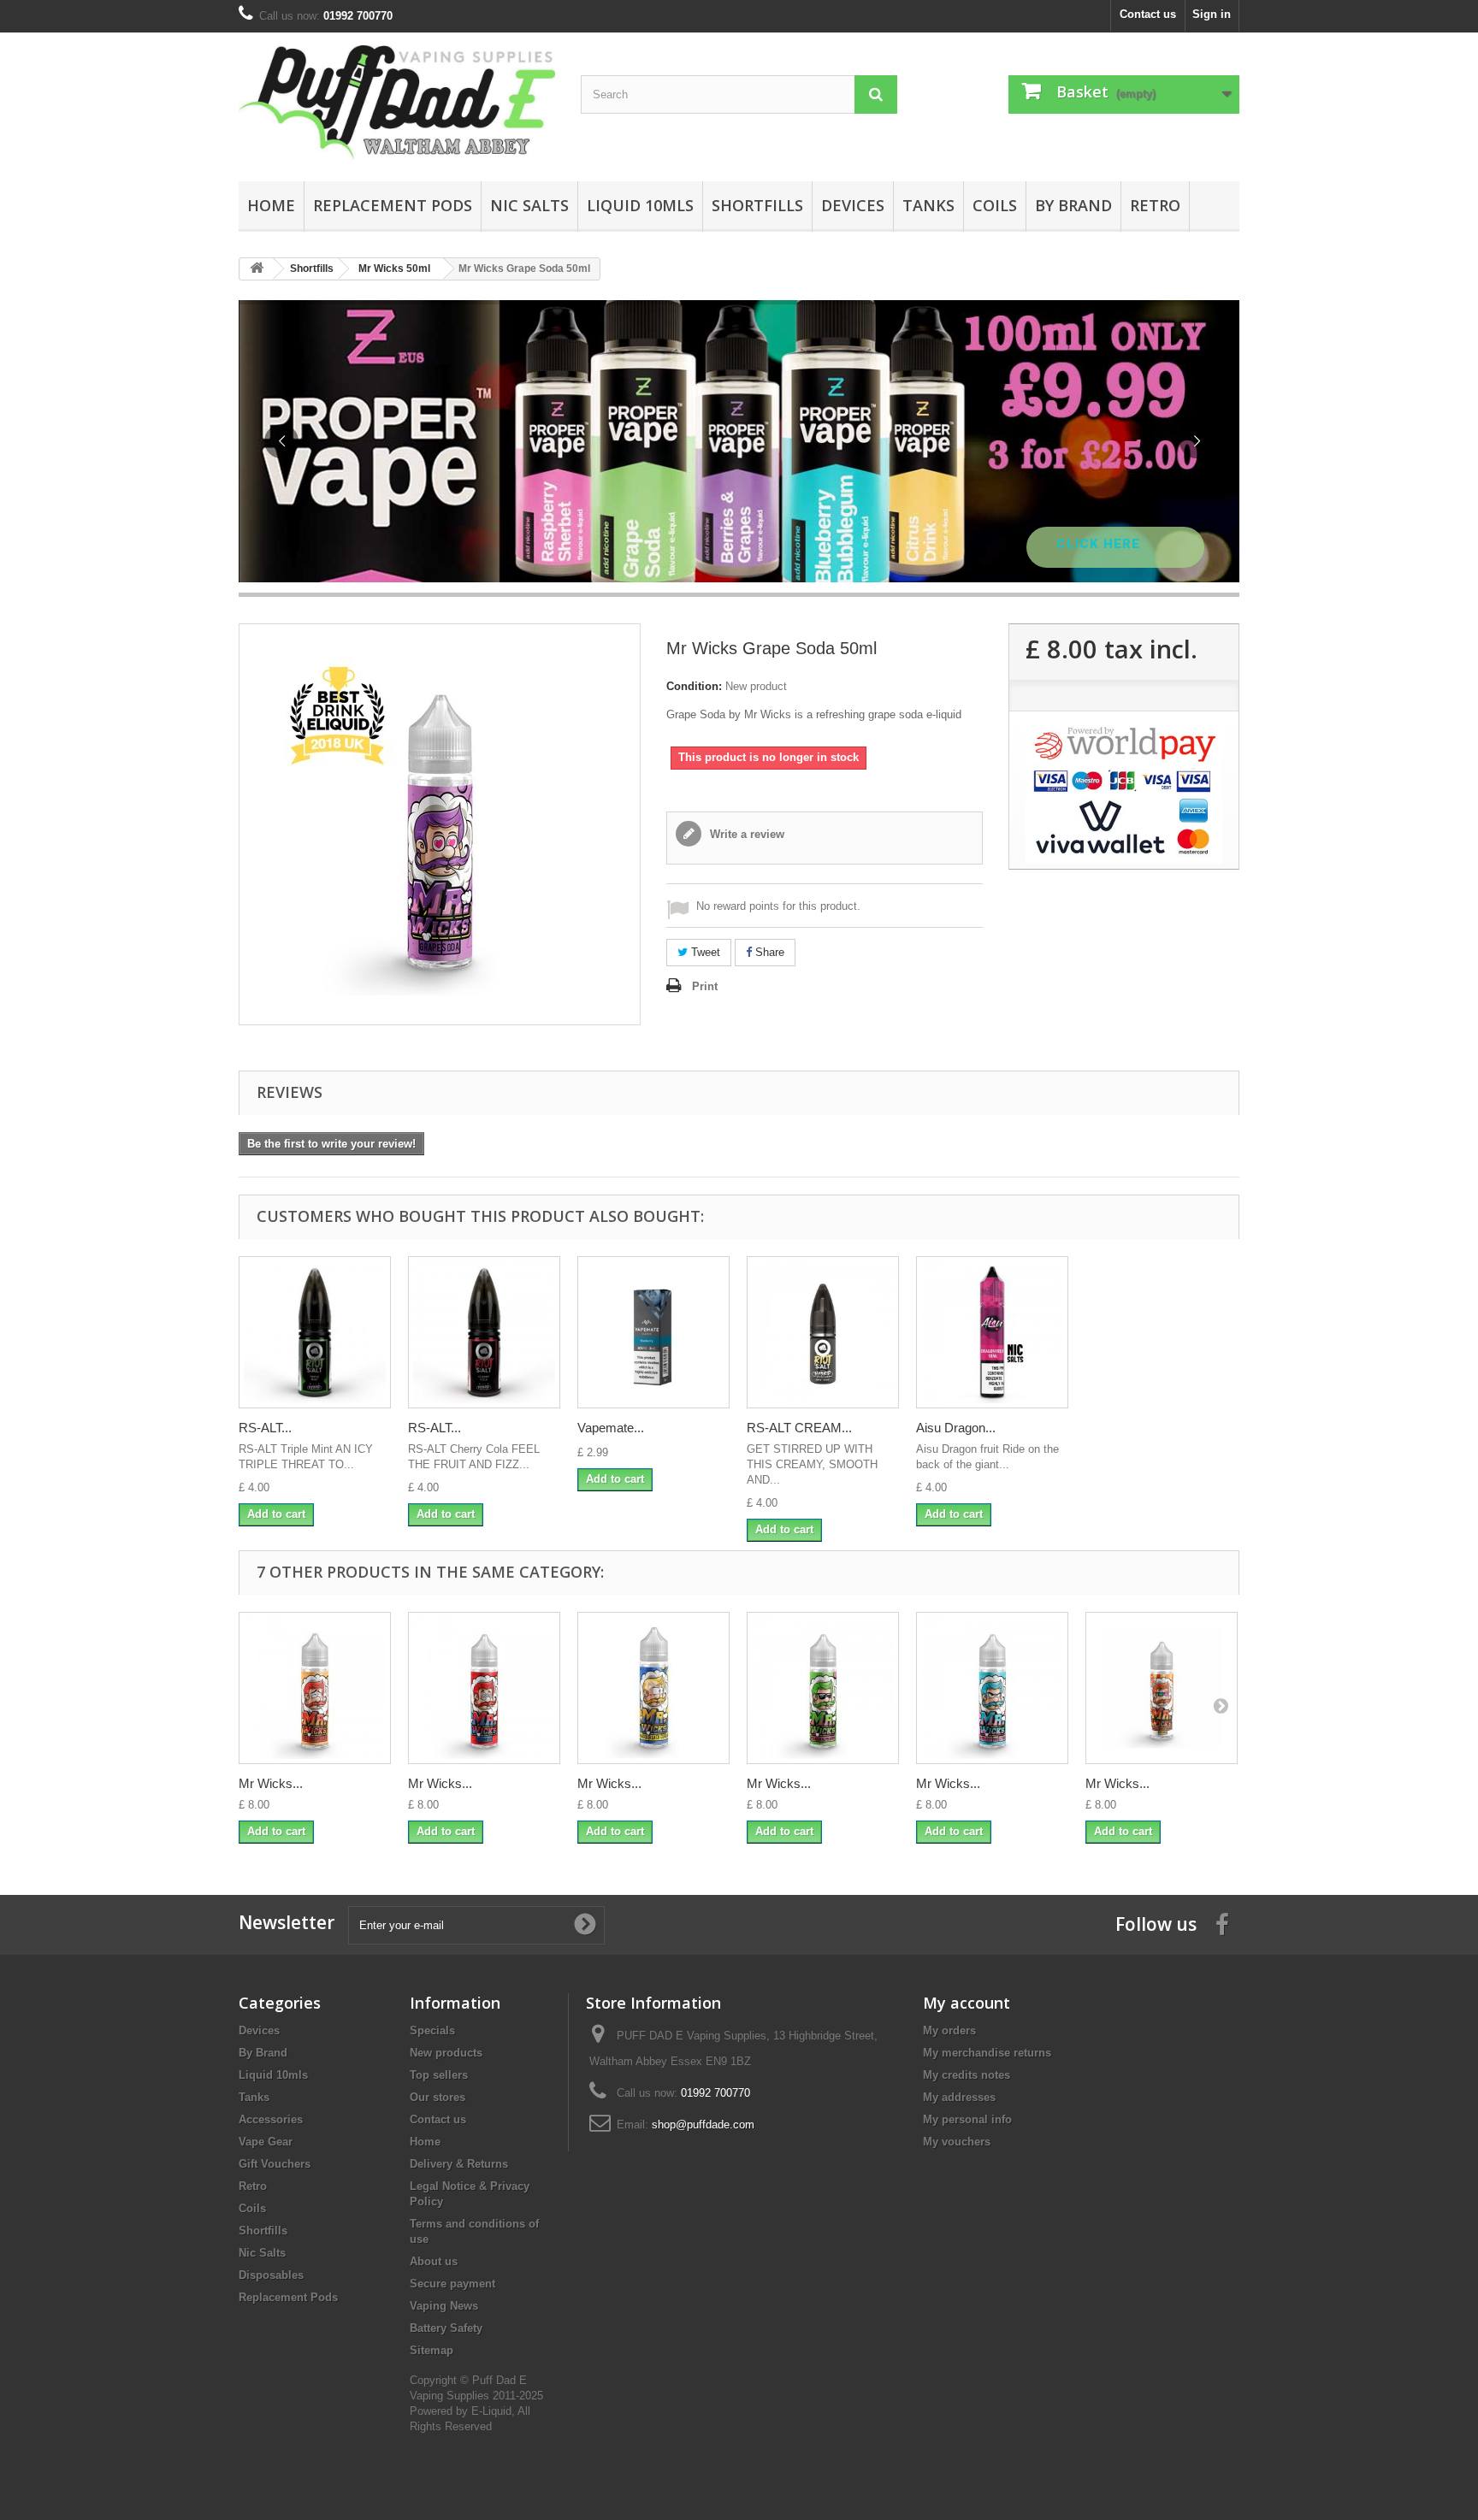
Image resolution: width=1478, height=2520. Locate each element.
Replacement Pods (393, 205)
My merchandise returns (987, 2053)
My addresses (959, 2097)
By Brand (1073, 205)
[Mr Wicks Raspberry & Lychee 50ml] (992, 1688)
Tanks (928, 205)
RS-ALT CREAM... (799, 1428)
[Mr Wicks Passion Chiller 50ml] (315, 1688)
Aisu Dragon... (956, 1428)
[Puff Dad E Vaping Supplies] (397, 103)
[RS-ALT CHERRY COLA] (484, 1332)
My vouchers (957, 2142)
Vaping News (444, 2306)
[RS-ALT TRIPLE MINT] (315, 1332)
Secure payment (452, 2284)
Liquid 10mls (640, 205)
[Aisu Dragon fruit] (992, 1332)
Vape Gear (266, 2142)
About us (434, 2261)
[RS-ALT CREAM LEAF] (823, 1332)
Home (271, 205)
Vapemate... (611, 1428)
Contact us (1148, 14)
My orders (949, 2030)
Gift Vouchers (275, 2164)
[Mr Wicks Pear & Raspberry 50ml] (823, 1688)
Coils (995, 205)
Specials (432, 2030)
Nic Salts (529, 205)
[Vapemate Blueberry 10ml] (653, 1332)
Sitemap (432, 2350)
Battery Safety (446, 2328)
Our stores (437, 2097)
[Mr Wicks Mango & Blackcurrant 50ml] (653, 1688)
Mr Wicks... (271, 1783)
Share (768, 952)
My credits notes (967, 2075)
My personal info (967, 2119)
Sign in (1212, 14)
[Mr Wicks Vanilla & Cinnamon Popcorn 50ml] (1162, 1688)
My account (967, 2003)
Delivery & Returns (459, 2164)
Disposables (271, 2275)
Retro (1155, 205)
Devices (853, 205)
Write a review (745, 834)
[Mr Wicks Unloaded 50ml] (484, 1688)
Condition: (694, 686)
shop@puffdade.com (703, 2125)
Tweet (704, 952)
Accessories (271, 2119)
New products (446, 2053)
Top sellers (439, 2075)
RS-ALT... (265, 1428)
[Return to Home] (257, 269)
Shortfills (757, 205)
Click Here (1100, 544)
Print (705, 986)
